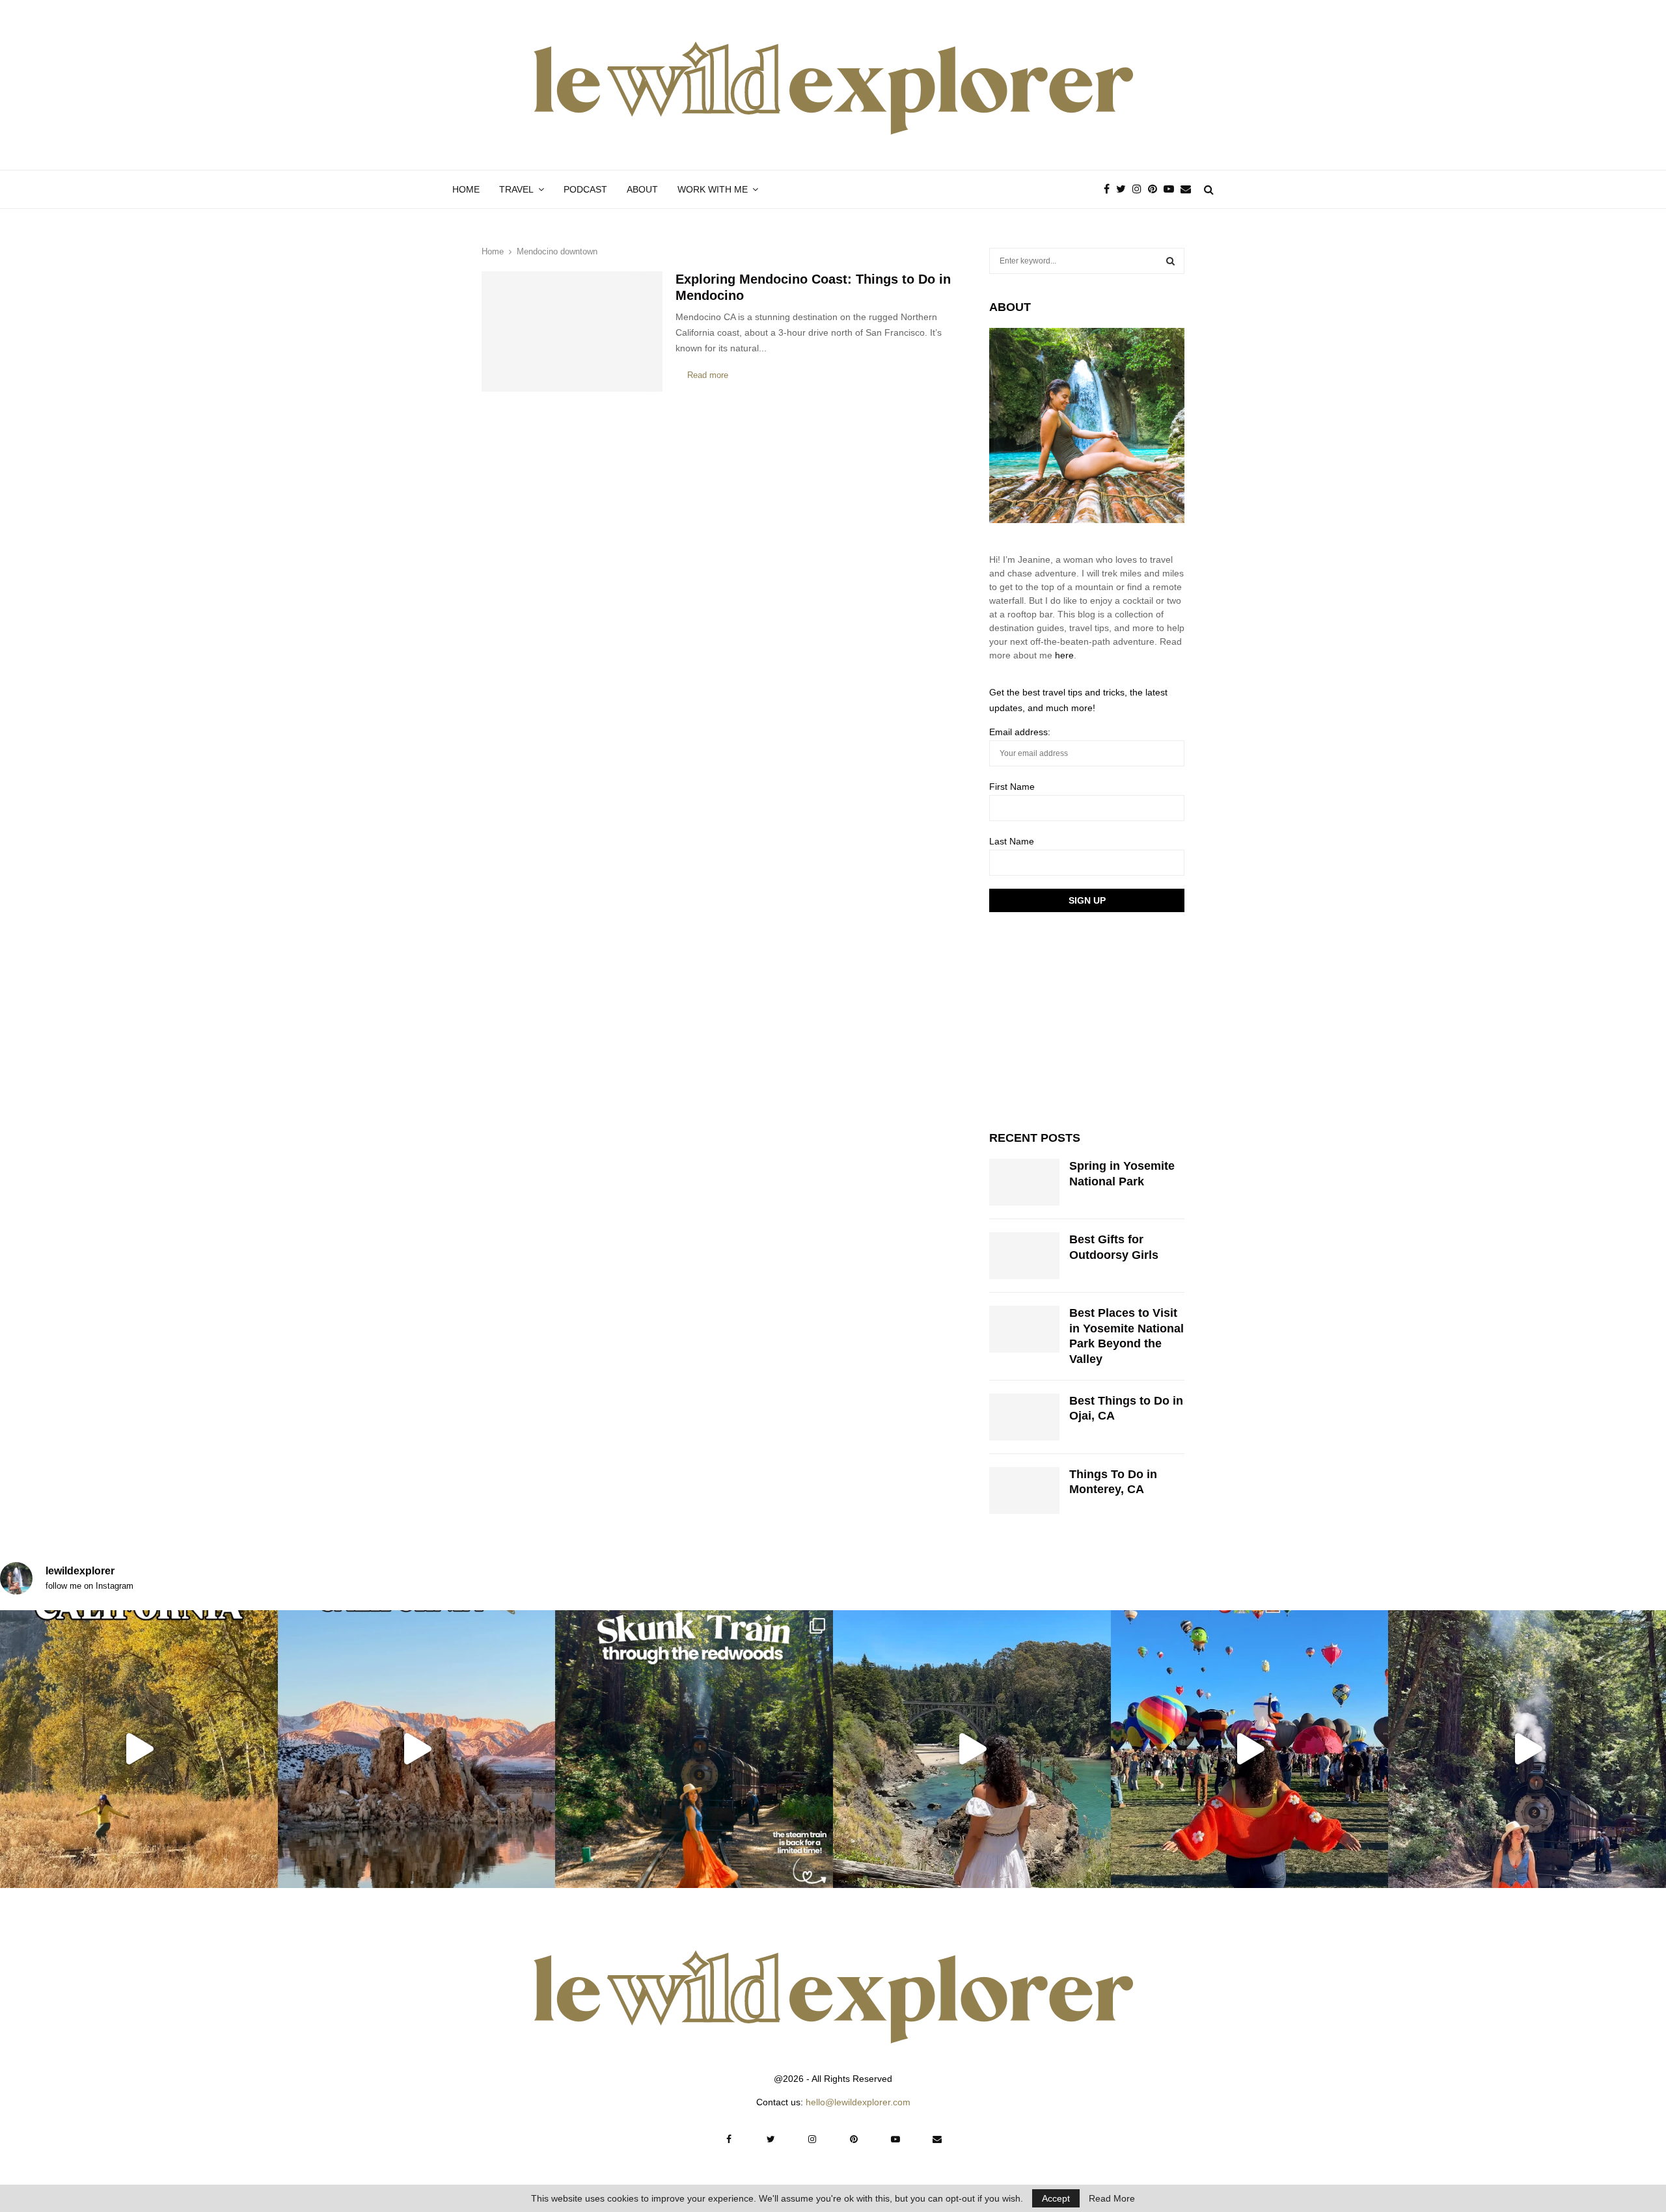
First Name (1012, 787)
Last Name (1012, 841)
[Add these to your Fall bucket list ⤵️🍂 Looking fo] (139, 1749)
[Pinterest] (1156, 189)
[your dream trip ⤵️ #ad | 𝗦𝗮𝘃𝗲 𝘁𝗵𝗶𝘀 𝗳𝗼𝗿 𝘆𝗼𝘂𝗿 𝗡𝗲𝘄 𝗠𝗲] (1250, 1749)
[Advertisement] (1087, 1019)
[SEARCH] (1170, 261)
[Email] (1189, 189)
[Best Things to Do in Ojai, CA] (1024, 1417)
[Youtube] (1172, 189)
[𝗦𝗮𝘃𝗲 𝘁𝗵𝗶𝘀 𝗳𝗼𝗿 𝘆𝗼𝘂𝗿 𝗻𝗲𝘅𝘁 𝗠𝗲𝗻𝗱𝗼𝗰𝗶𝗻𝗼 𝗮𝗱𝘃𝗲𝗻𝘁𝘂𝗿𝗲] (972, 1749)
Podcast (585, 189)
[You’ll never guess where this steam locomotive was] (1527, 1749)
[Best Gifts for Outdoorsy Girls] (1024, 1256)
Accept (1056, 2198)
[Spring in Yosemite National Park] (1024, 1182)
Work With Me (713, 189)
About (642, 189)
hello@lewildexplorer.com (858, 2102)
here (1064, 655)
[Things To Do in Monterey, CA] (1024, 1490)
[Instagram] (1140, 189)
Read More (1112, 2198)
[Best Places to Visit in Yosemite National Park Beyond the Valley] (1024, 1329)
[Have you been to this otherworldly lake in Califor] (417, 1749)
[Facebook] (1110, 189)
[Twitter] (1124, 189)
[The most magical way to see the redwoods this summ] (694, 1749)
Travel (516, 189)
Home (466, 189)
